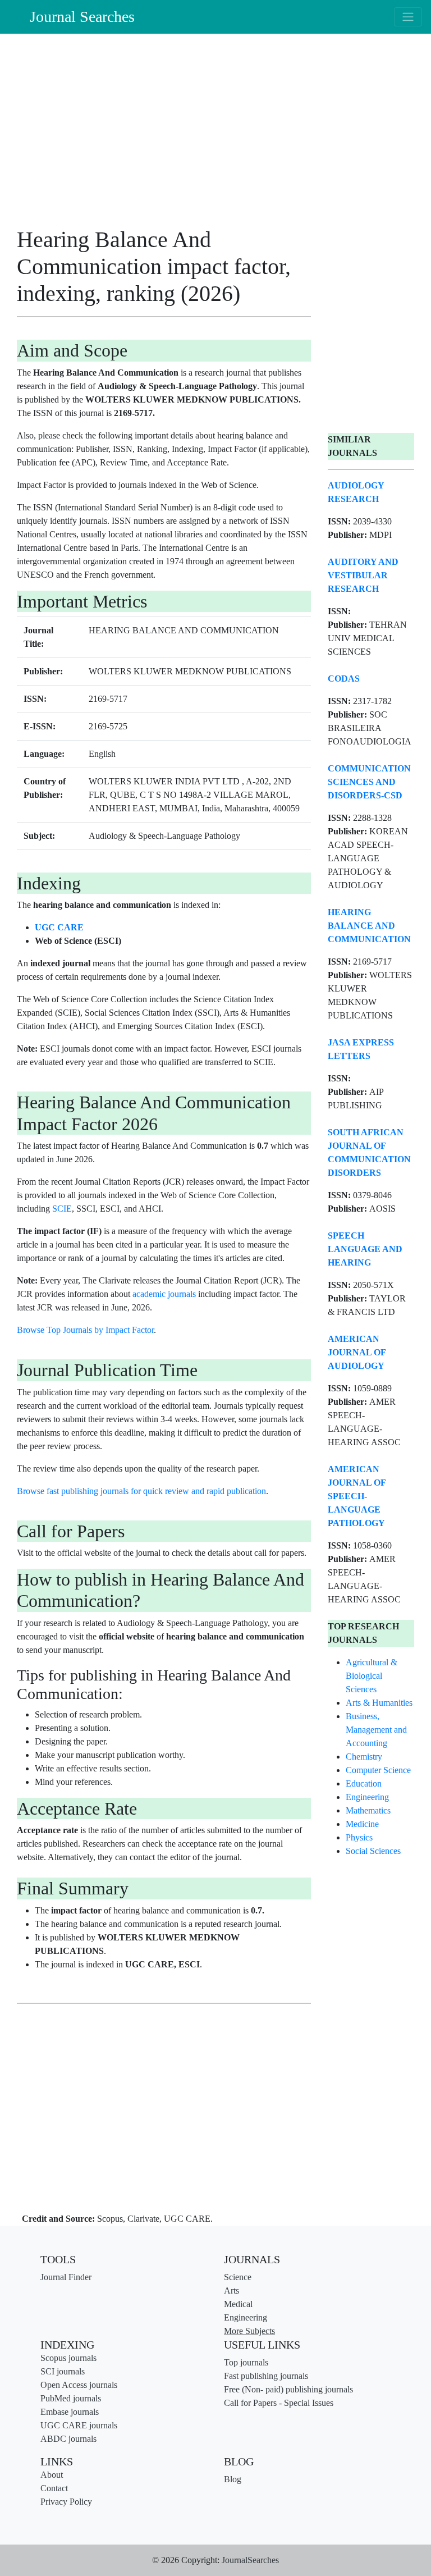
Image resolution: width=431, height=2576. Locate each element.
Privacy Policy (66, 2502)
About (52, 2475)
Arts (231, 2290)
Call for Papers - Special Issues (279, 2403)
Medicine (362, 1824)
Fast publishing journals (266, 2376)
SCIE (62, 1209)
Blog (233, 2479)
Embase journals (70, 2412)
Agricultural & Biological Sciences (372, 1676)
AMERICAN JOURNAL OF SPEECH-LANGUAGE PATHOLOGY (357, 1496)
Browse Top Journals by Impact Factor (85, 1330)
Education (364, 1783)
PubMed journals (71, 2398)
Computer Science (378, 1770)
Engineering (367, 1797)
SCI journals (63, 2371)
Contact (54, 2488)
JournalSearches (250, 2560)
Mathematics (368, 1810)
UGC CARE (59, 927)
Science (238, 2277)
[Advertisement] (164, 134)
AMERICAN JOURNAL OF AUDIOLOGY (357, 1352)
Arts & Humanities (379, 1703)
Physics (359, 1837)
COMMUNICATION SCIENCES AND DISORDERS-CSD (369, 782)
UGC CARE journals (79, 2425)
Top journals (246, 2362)
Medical (238, 2304)
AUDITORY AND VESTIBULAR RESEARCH (363, 575)
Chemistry (364, 1757)
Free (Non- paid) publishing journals (288, 2389)
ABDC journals (68, 2439)
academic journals (164, 1294)
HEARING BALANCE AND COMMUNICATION (369, 926)
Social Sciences (373, 1851)
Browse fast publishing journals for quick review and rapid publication (141, 1491)
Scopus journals (68, 2358)
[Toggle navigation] (408, 17)
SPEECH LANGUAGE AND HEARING (365, 1249)
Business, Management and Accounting (376, 1730)
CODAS (344, 679)
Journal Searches (82, 17)
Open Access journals (79, 2385)
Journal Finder (66, 2277)
